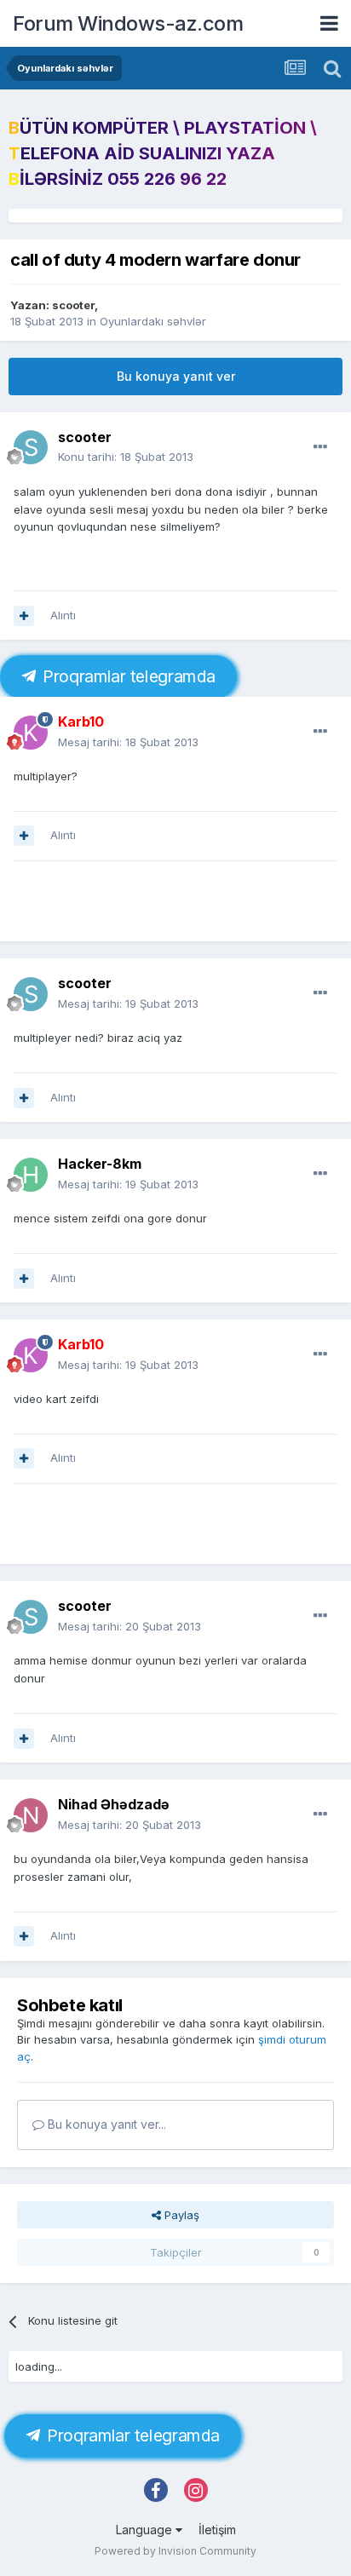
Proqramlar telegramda (126, 677)
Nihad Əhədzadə (114, 1804)
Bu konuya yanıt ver (176, 376)
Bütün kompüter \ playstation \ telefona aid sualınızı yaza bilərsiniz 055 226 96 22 (163, 153)
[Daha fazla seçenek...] (320, 447)
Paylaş (180, 2215)
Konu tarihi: (126, 457)
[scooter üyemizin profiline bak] (31, 447)
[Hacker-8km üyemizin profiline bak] (31, 1175)
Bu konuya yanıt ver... (105, 2124)
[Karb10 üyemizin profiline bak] (31, 733)
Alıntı (63, 615)
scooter (73, 305)
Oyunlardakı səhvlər (153, 321)
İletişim (217, 2530)
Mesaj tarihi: (128, 742)
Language (146, 2530)
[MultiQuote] (24, 616)
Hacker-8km (100, 1164)
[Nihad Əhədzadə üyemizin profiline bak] (31, 1815)
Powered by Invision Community (175, 2551)
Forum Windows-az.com (128, 23)
